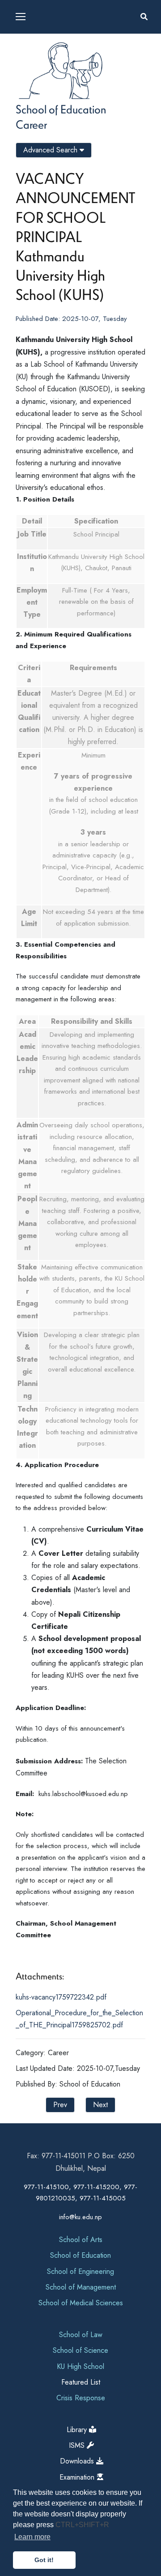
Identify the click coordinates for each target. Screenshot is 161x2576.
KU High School (80, 2366)
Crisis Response (81, 2398)
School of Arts (81, 2240)
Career (31, 124)
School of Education (61, 109)
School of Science (80, 2350)
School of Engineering (80, 2271)
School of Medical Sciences (81, 2303)
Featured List (81, 2382)
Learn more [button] (32, 2537)
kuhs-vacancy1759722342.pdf (61, 1997)
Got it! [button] (44, 2560)
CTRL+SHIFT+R (82, 2525)
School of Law (81, 2335)
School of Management (81, 2287)
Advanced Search (51, 150)
